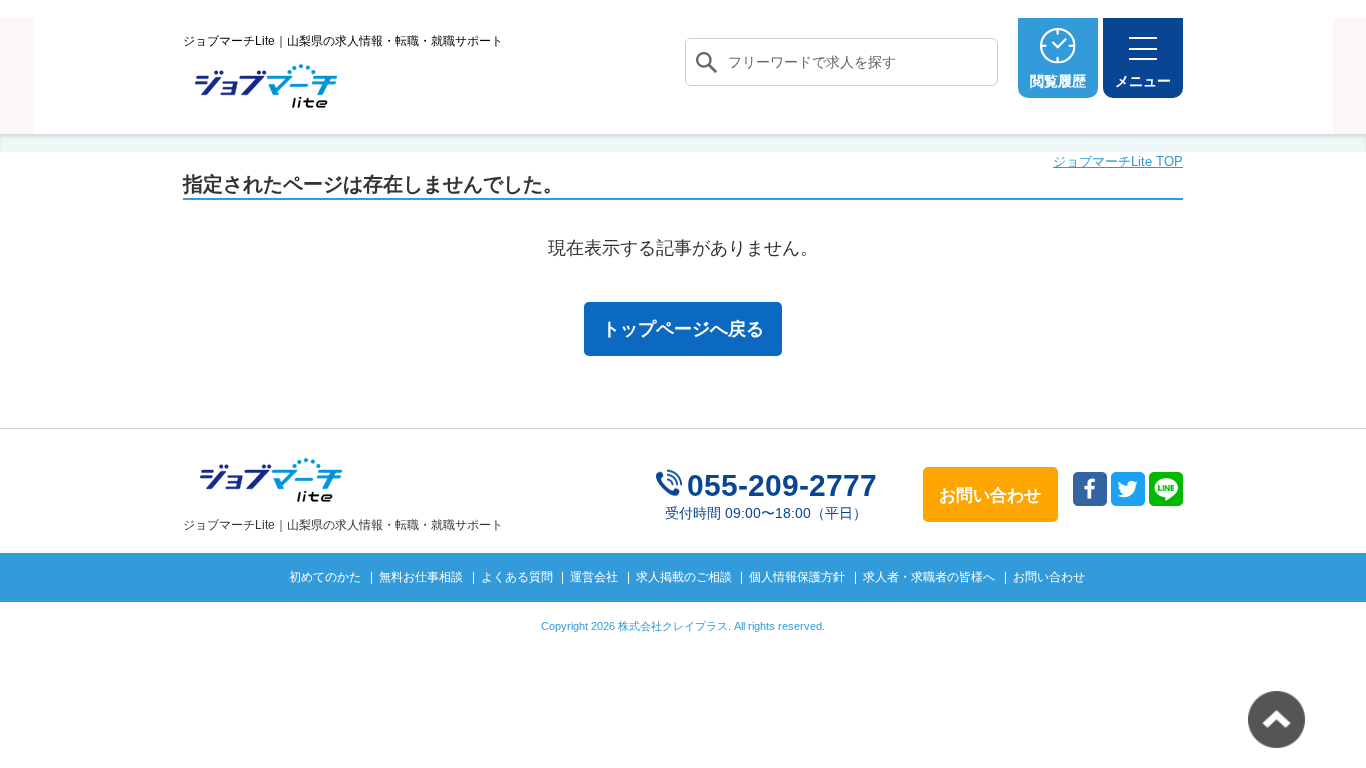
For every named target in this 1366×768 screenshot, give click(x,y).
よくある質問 (517, 577)
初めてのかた (325, 577)
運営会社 (594, 577)
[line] (1166, 489)
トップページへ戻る (683, 329)
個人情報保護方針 (797, 577)
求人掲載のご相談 (684, 577)
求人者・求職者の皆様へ (929, 577)
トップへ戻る (1276, 719)
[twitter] (1128, 489)
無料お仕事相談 (421, 577)
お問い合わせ (1049, 577)
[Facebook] (1090, 489)
